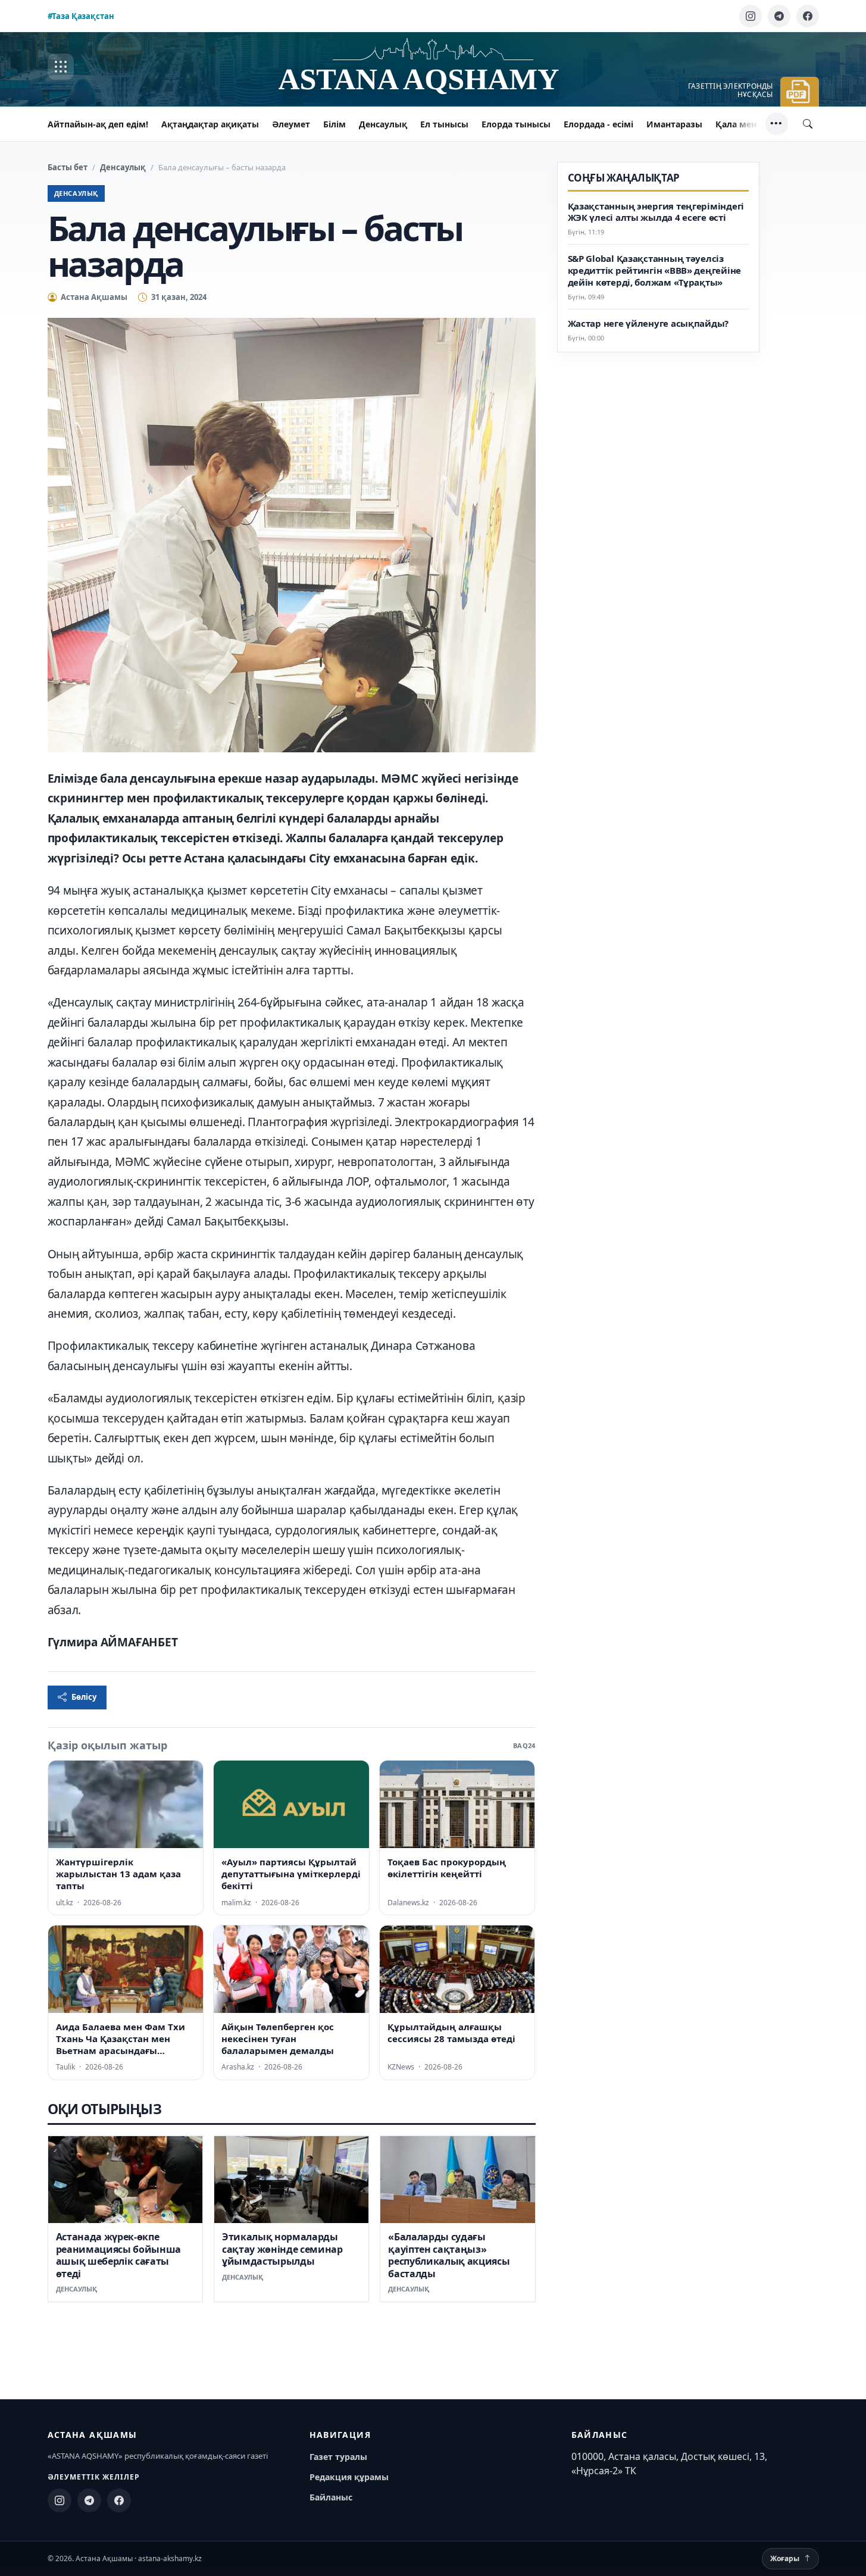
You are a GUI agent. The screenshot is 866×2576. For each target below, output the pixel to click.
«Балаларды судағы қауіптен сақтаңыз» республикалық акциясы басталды (449, 2255)
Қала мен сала (747, 124)
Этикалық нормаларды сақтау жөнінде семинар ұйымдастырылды (282, 2249)
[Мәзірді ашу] (61, 67)
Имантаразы (674, 124)
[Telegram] (779, 16)
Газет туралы (338, 2457)
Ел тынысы (444, 124)
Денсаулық (383, 124)
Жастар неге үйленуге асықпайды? (648, 323)
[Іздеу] (808, 124)
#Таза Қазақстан (81, 16)
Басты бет (68, 167)
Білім (334, 124)
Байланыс (331, 2497)
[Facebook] (808, 16)
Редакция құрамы (349, 2477)
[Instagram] (751, 16)
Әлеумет (291, 124)
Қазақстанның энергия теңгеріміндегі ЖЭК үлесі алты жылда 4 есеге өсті (656, 212)
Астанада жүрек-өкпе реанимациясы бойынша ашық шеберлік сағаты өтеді (119, 2255)
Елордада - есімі (598, 124)
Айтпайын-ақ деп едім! (98, 124)
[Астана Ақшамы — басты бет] (433, 67)
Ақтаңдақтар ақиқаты (210, 124)
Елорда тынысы (516, 124)
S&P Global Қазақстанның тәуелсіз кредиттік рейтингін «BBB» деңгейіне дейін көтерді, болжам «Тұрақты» (655, 271)
